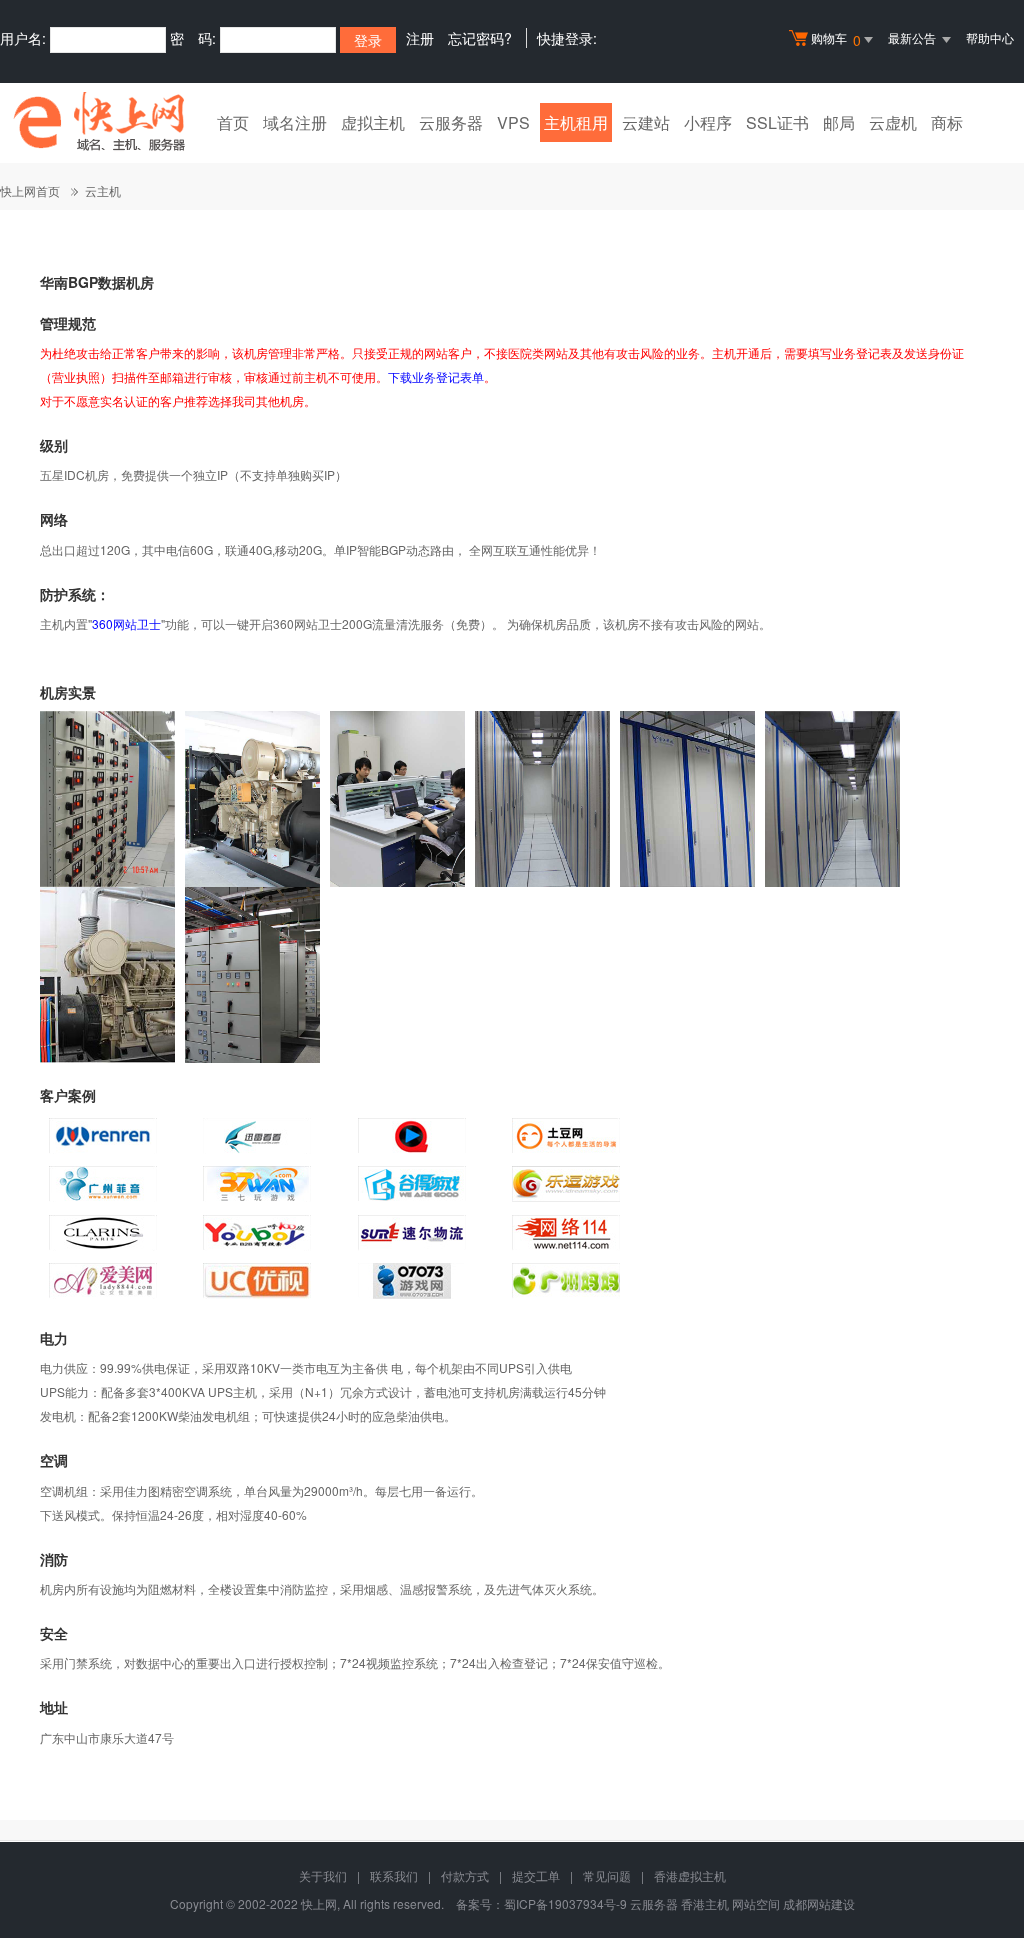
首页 (233, 122)
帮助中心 (990, 37)
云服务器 (451, 122)
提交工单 (536, 1875)
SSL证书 (777, 122)
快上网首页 (30, 190)
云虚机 (893, 122)
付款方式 (465, 1875)
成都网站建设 (819, 1903)
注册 (420, 38)
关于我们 (323, 1875)
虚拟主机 (373, 122)
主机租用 (576, 122)
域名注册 (295, 122)
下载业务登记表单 (436, 376)
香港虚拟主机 (690, 1875)
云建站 (646, 122)
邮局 (839, 122)
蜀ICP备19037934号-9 (565, 1903)
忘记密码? (480, 38)
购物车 (836, 39)
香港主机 (705, 1903)
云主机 (103, 190)
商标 (947, 122)
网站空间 (756, 1903)
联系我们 (394, 1875)
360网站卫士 (126, 623)
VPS (513, 122)
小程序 (708, 122)
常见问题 (607, 1875)
